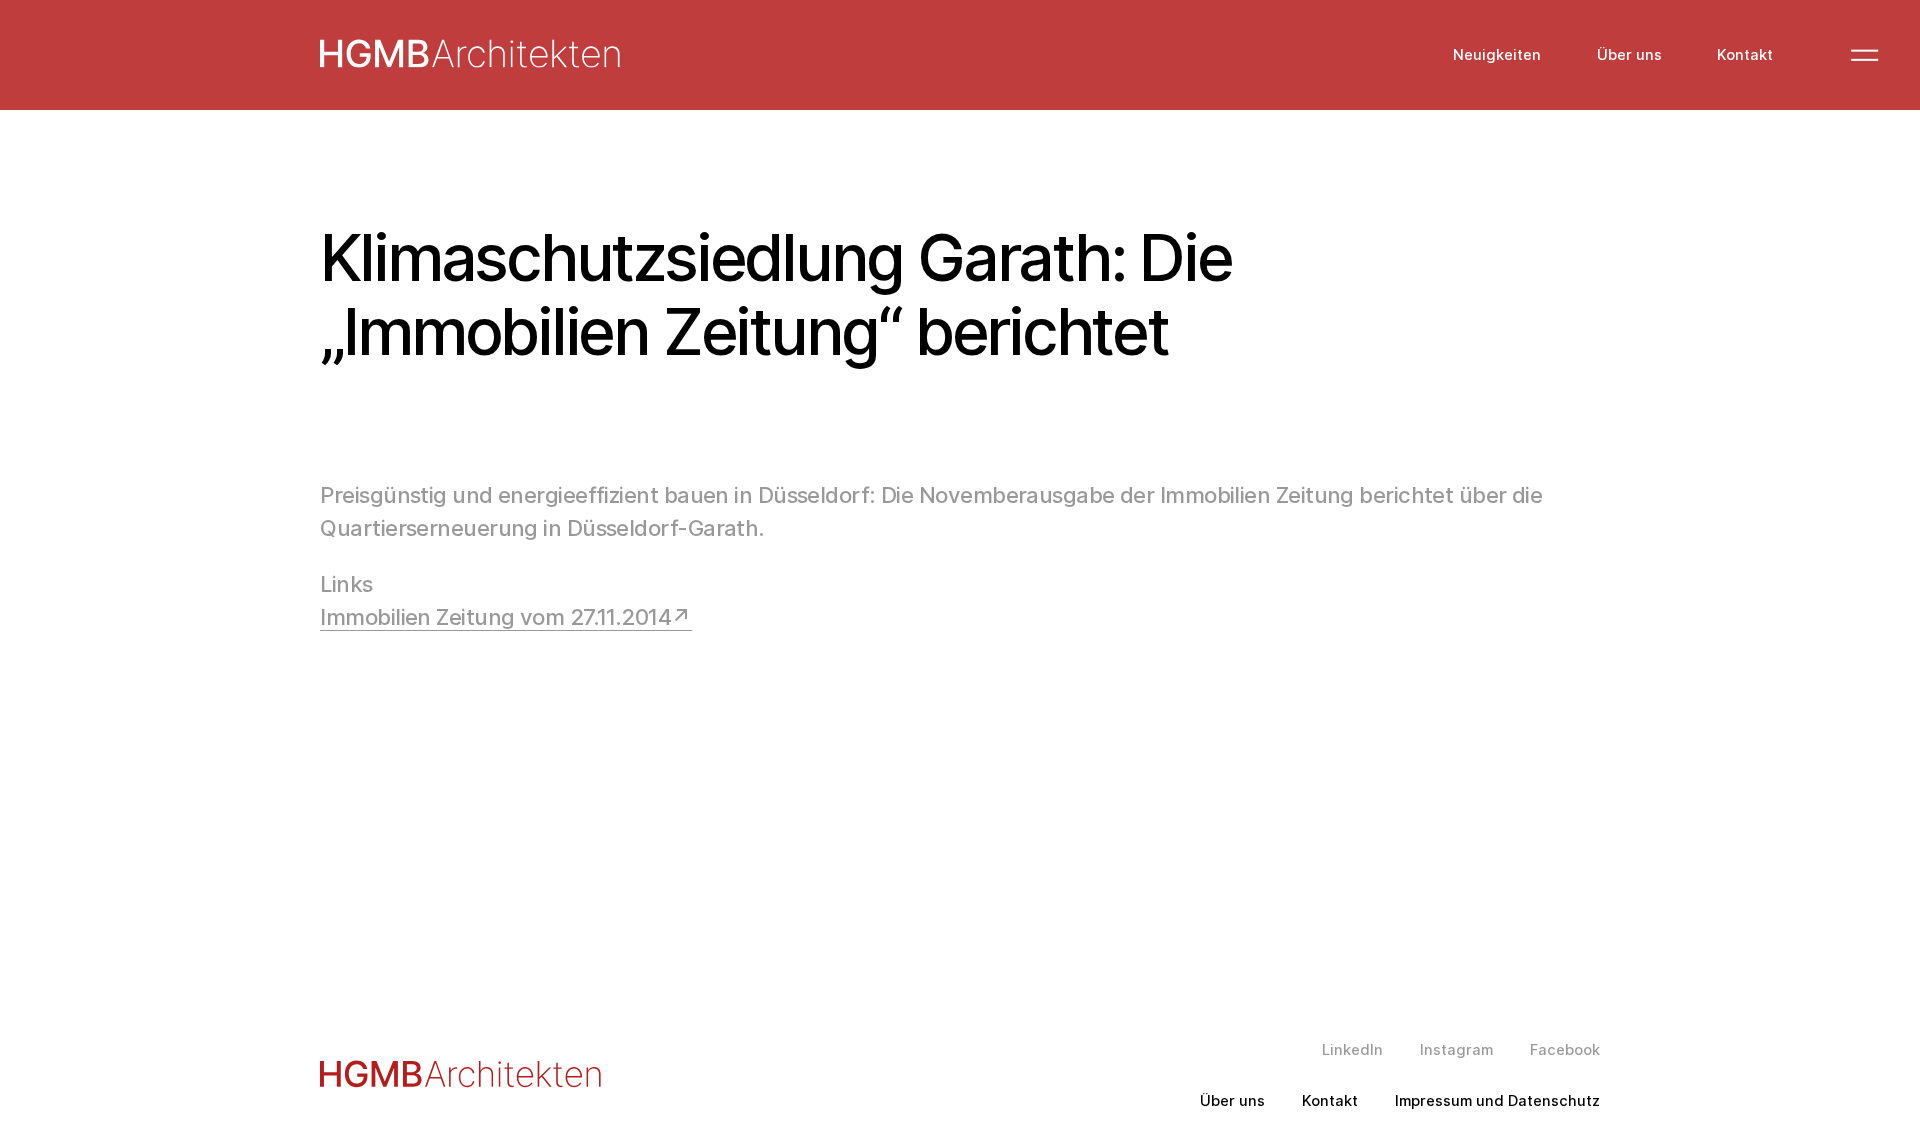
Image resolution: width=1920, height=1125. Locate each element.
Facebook (1565, 1050)
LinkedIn (1352, 1050)
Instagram (1456, 1050)
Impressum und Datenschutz (1497, 1101)
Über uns (1629, 55)
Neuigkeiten (1497, 55)
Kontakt (1745, 55)
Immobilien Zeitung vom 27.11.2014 (495, 617)
